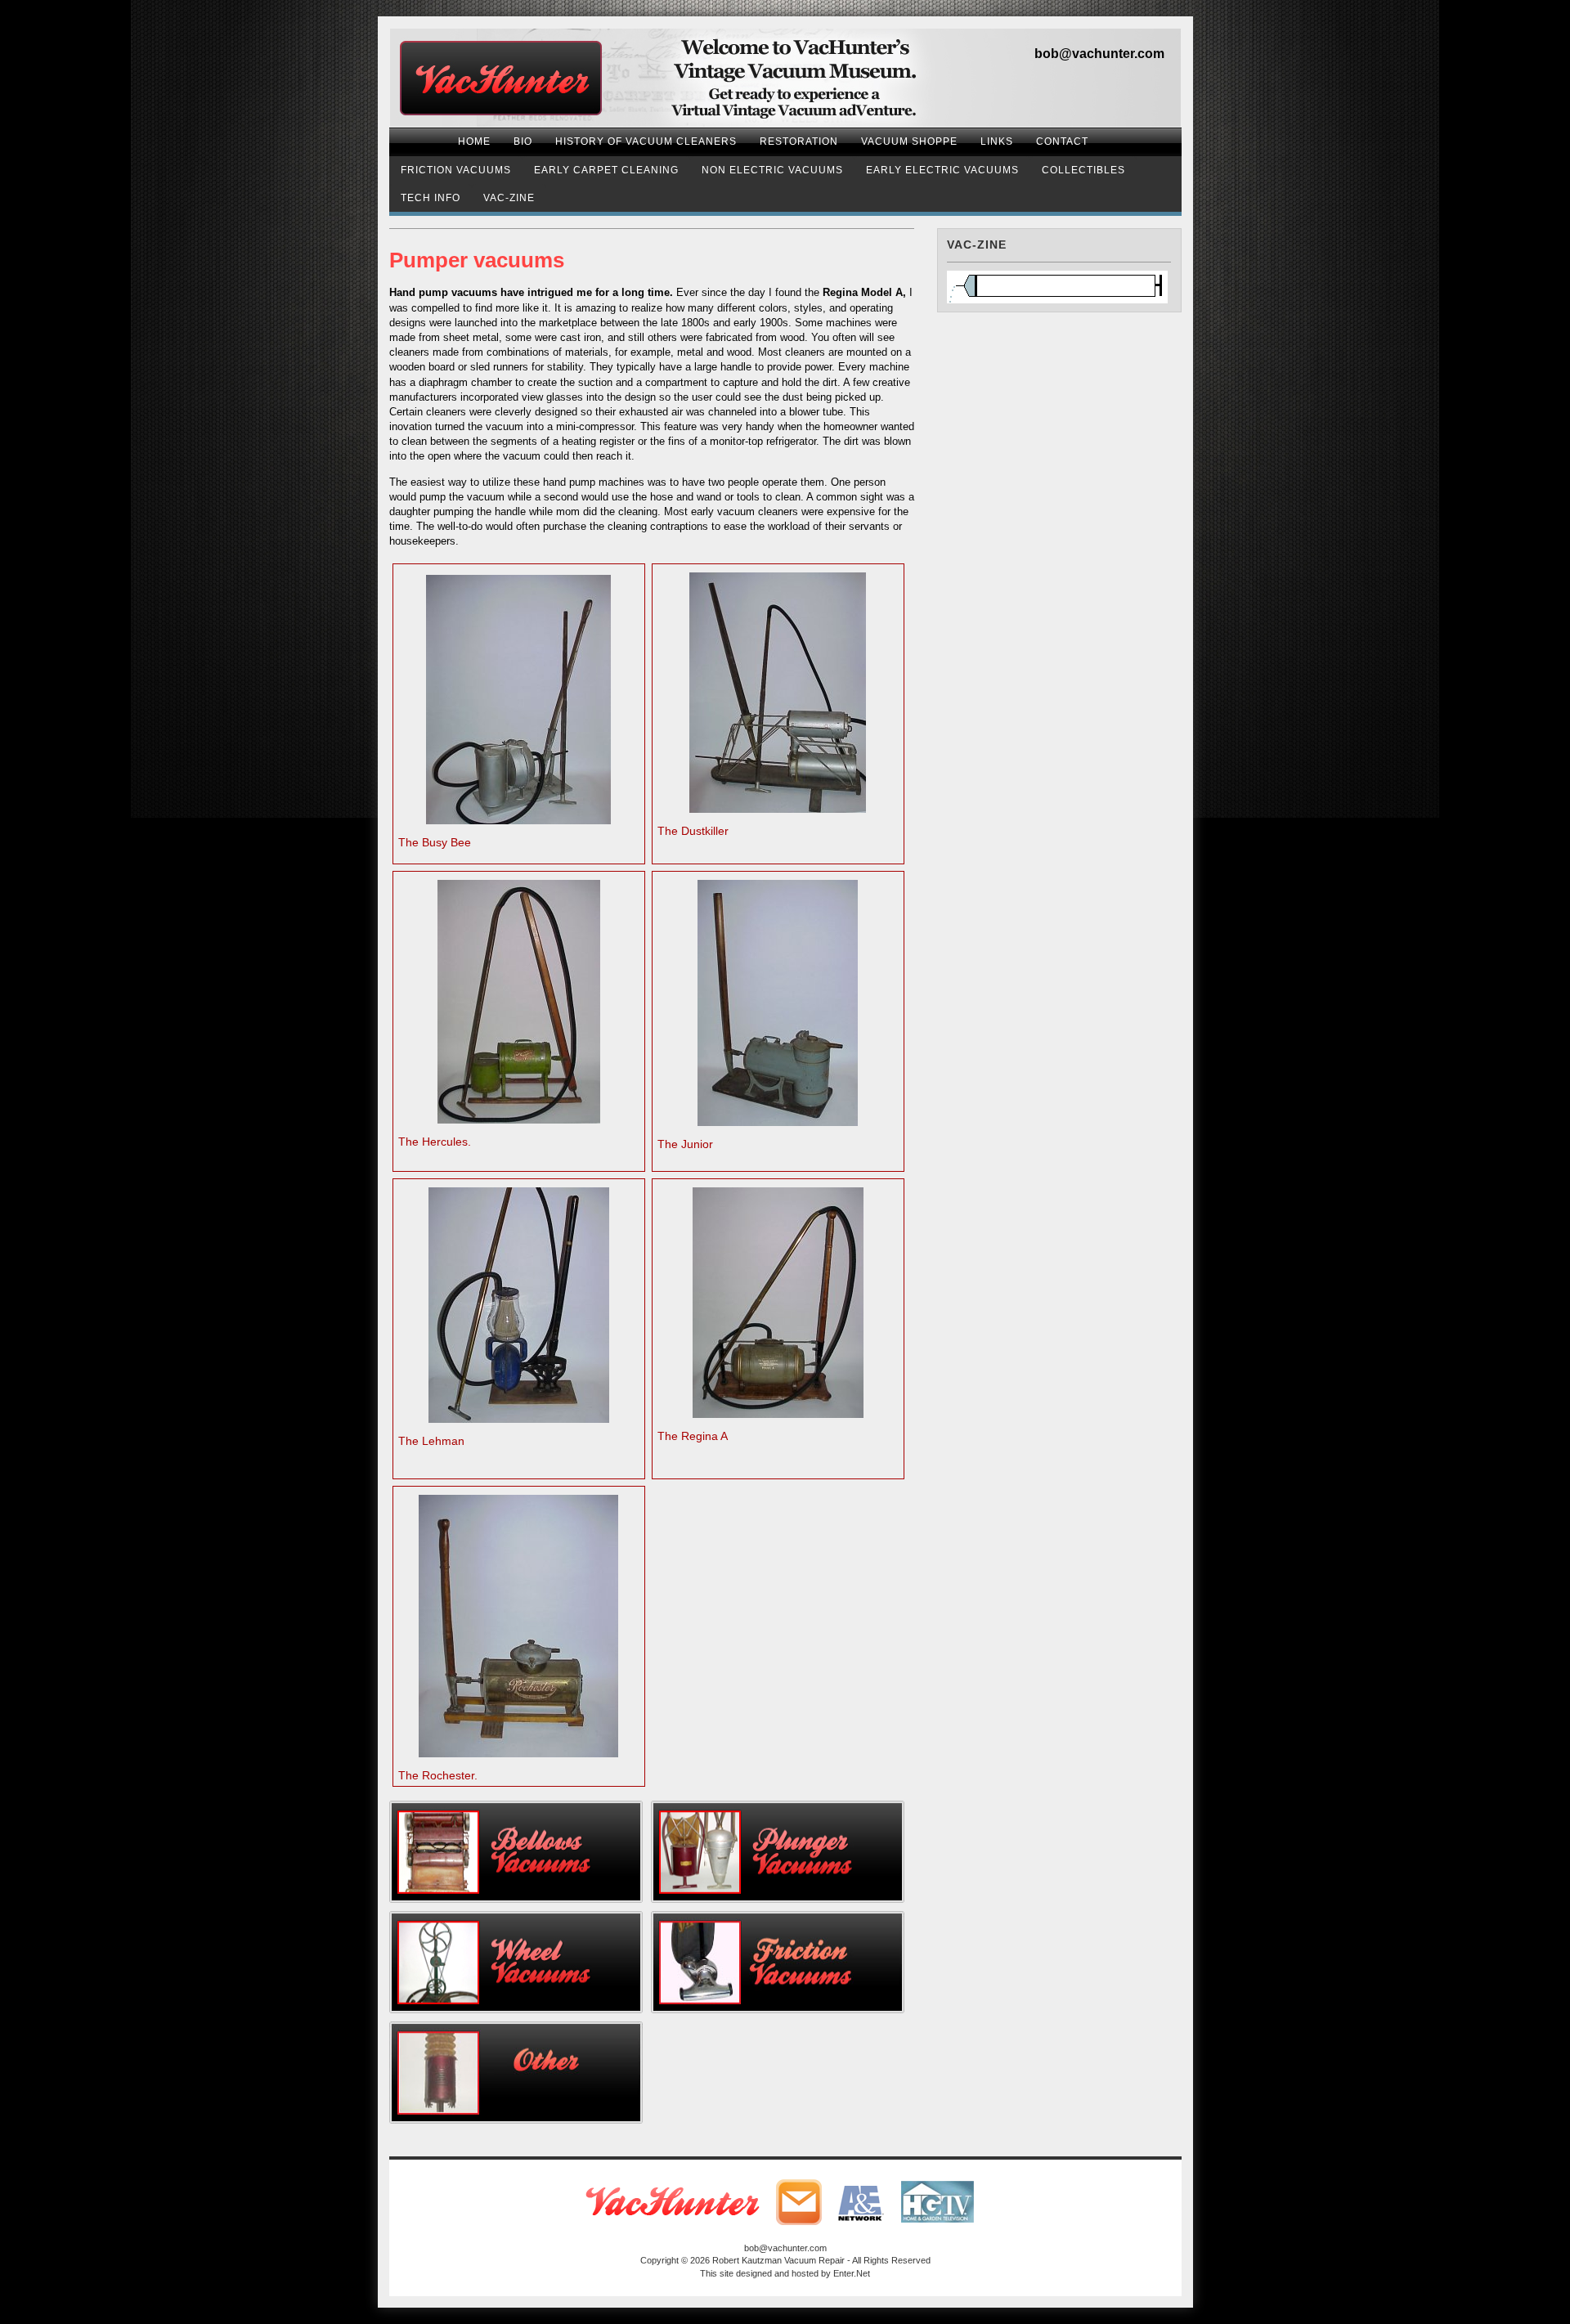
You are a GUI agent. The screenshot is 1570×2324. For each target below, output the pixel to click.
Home (474, 141)
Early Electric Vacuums (942, 170)
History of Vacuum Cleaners (646, 141)
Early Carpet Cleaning (606, 170)
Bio (523, 141)
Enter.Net (852, 2273)
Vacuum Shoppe (909, 141)
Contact (1062, 141)
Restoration (799, 141)
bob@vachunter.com (1099, 54)
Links (997, 141)
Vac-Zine (509, 198)
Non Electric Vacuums (772, 170)
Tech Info (431, 198)
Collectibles (1083, 170)
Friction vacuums (456, 170)
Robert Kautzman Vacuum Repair (778, 2260)
